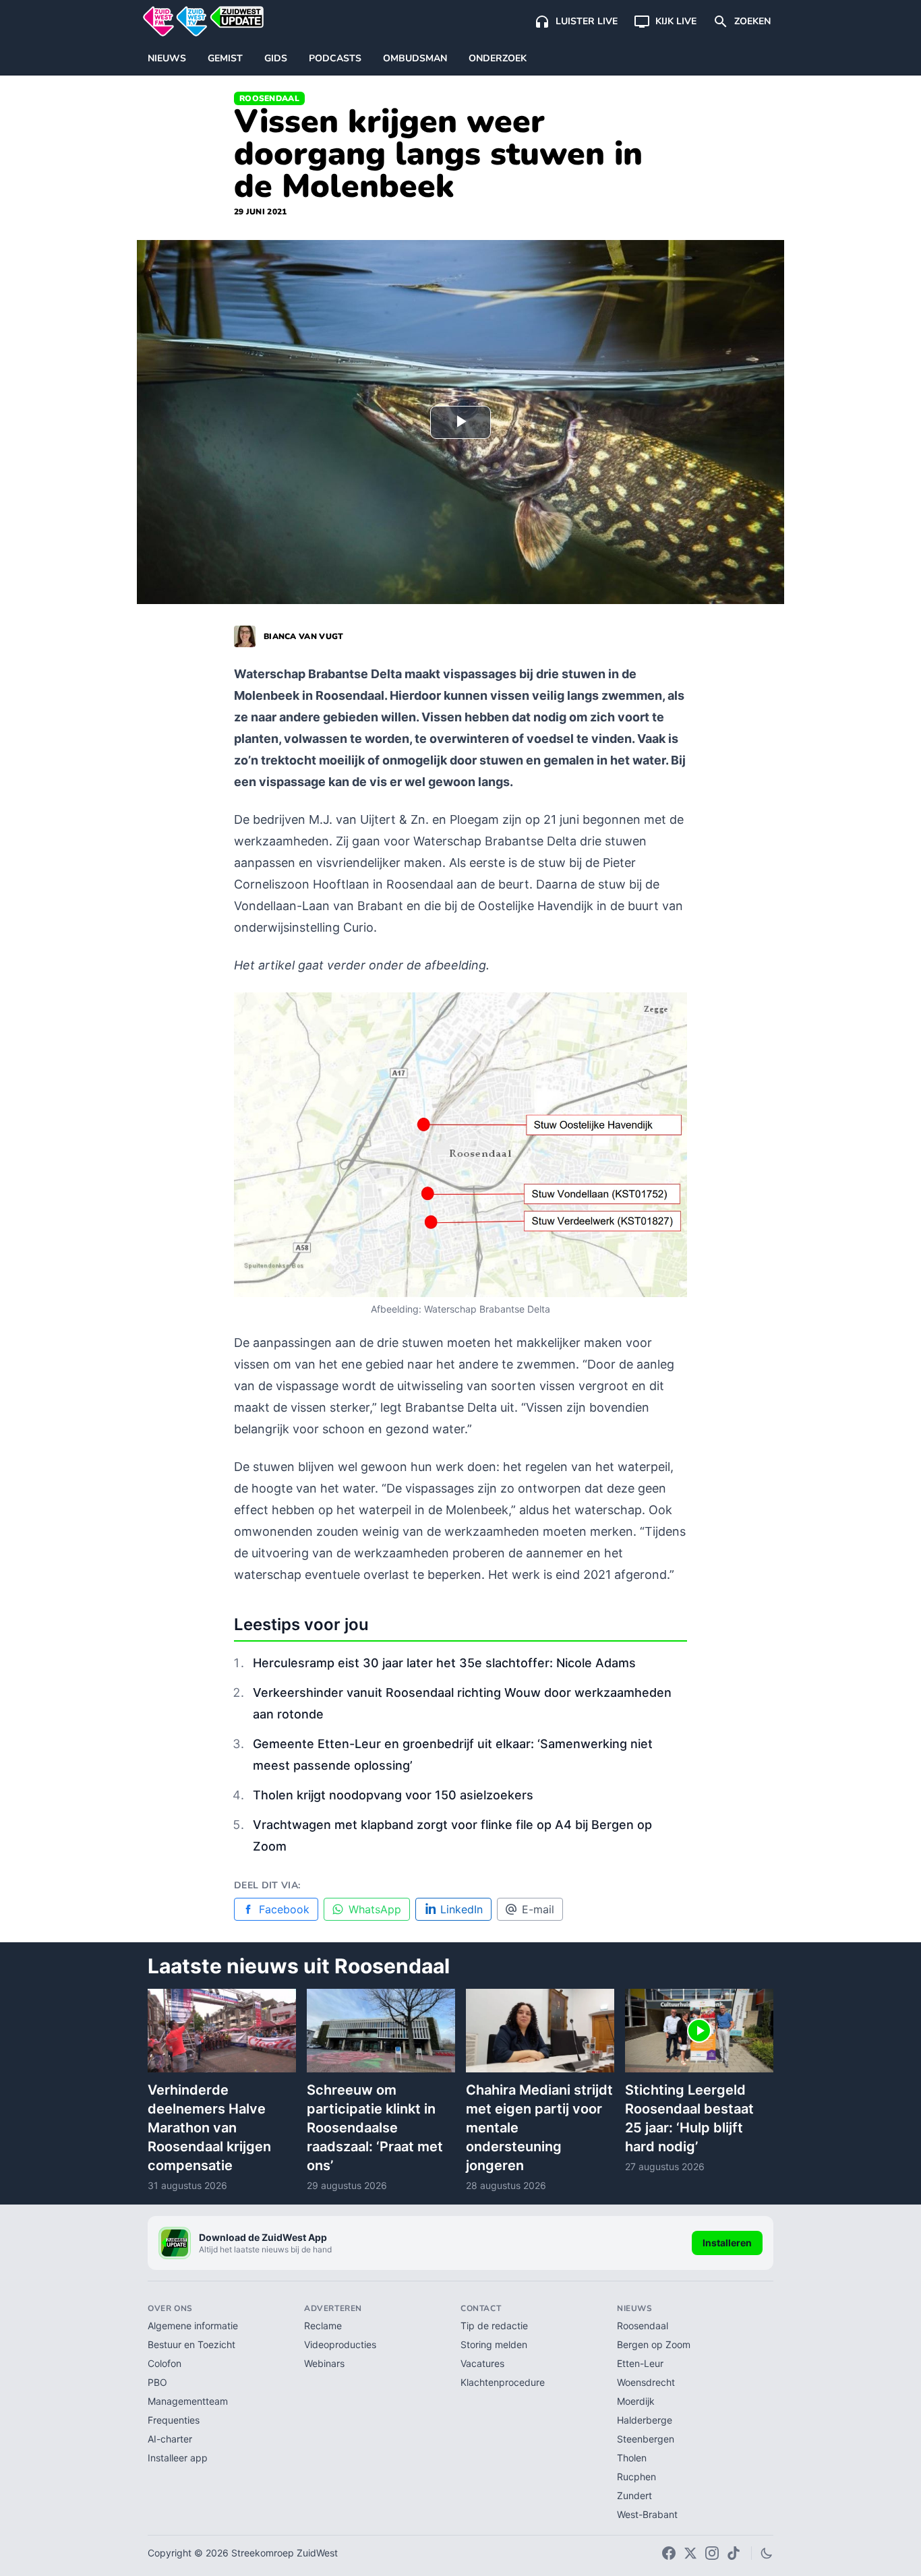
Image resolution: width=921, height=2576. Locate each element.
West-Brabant (647, 2514)
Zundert (634, 2495)
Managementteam (188, 2401)
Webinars (324, 2363)
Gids (276, 58)
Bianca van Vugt (304, 636)
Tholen (632, 2458)
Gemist (225, 58)
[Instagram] (712, 2553)
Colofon (165, 2363)
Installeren (727, 2243)
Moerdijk (636, 2401)
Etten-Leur (640, 2363)
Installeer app (178, 2458)
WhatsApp (375, 1909)
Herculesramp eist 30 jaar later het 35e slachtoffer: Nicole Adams (444, 1663)
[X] (690, 2553)
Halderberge (645, 2420)
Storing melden (494, 2344)
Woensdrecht (646, 2382)
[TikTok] (734, 2553)
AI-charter (170, 2439)
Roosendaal (269, 98)
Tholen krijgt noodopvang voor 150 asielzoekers (393, 1795)
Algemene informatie (193, 2326)
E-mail (538, 1909)
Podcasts (335, 58)
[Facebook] (669, 2553)
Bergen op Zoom (654, 2344)
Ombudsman (415, 58)
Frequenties (174, 2420)
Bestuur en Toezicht (191, 2344)
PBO (157, 2382)
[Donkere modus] (767, 2553)
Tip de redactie (494, 2326)
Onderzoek (498, 58)
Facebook (284, 1909)
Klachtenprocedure (503, 2382)
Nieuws (167, 58)
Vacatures (482, 2363)
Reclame (323, 2326)
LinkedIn (462, 1909)
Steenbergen (646, 2439)
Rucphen (636, 2477)
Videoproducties (340, 2344)
